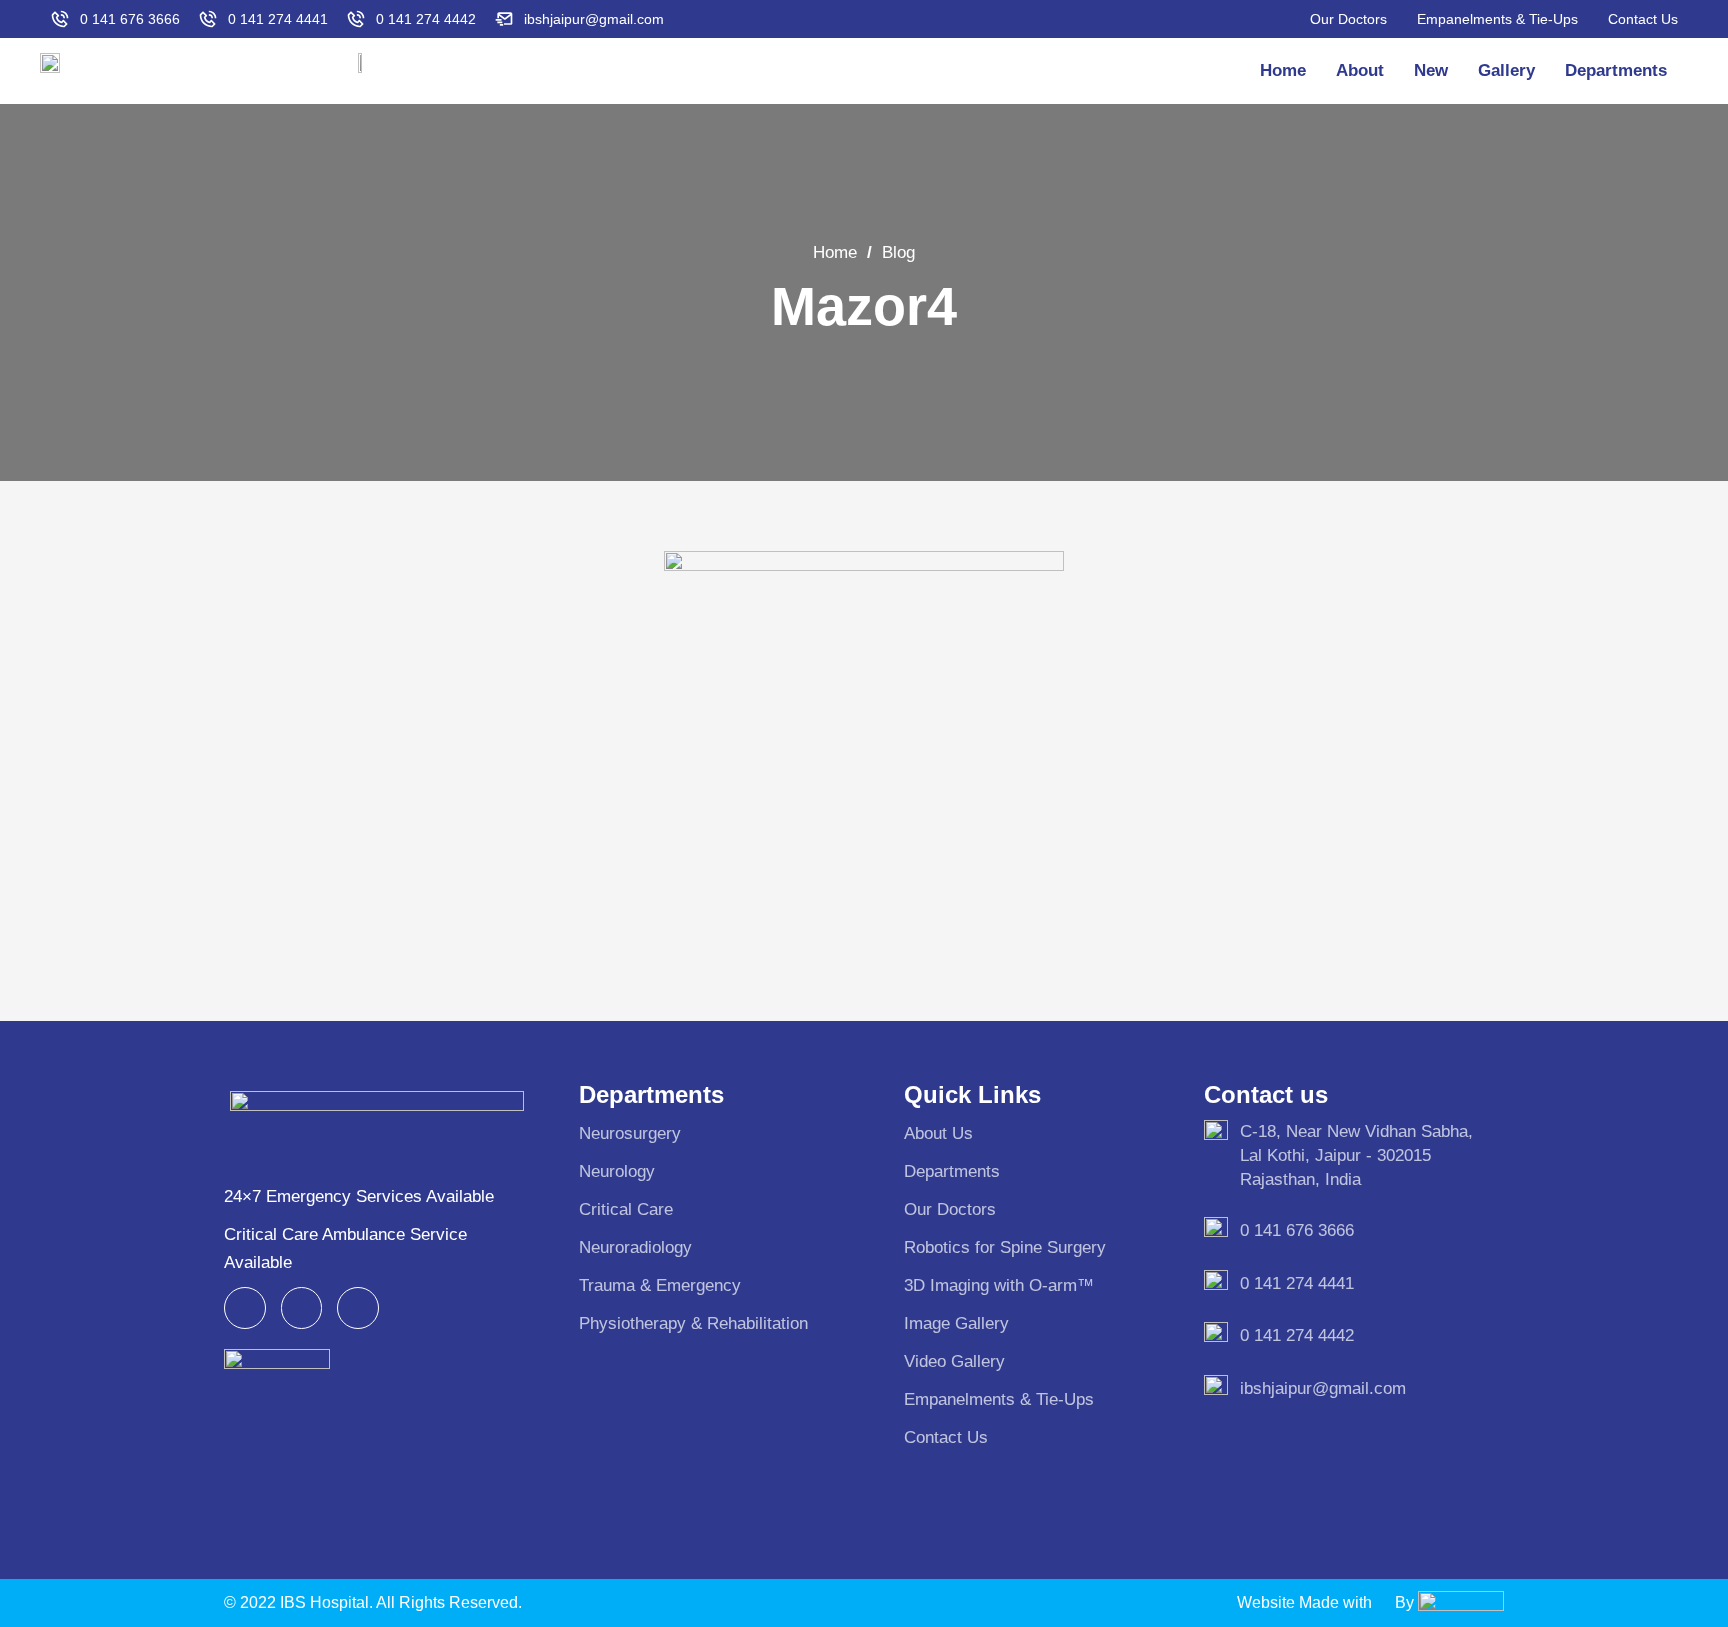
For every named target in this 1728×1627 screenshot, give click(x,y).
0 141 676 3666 (1297, 1230)
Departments (1616, 70)
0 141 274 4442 (1297, 1335)
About (1360, 70)
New (1431, 70)
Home (1283, 70)
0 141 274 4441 (1297, 1283)
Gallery (1506, 70)
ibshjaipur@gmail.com (1323, 1388)
